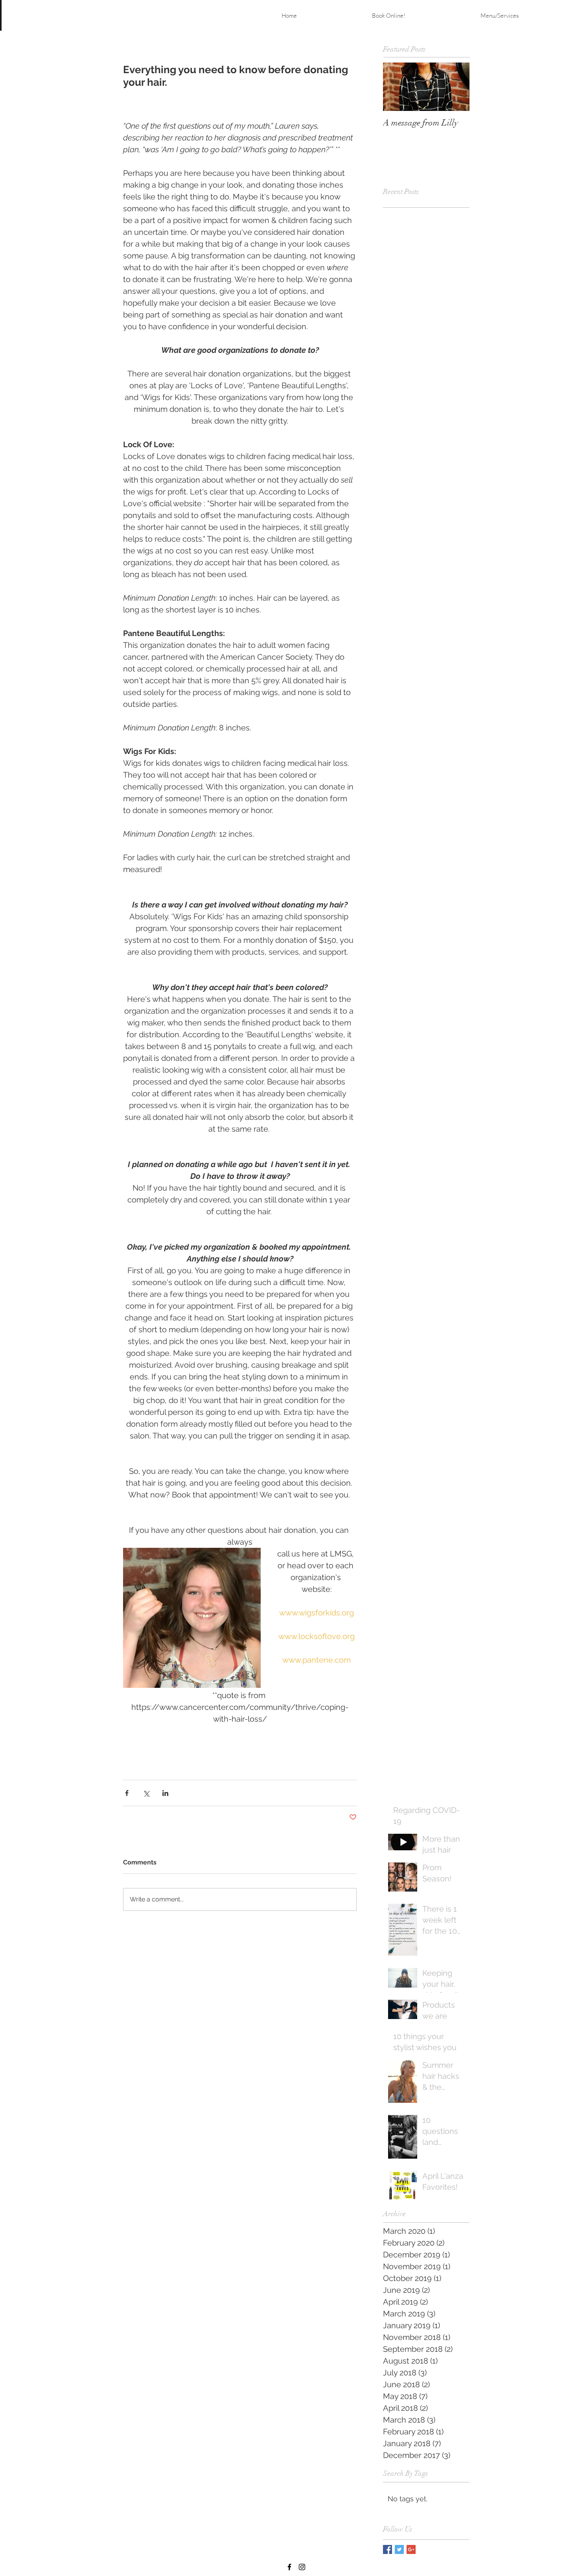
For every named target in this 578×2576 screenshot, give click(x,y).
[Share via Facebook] (127, 1793)
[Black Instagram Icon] (302, 2567)
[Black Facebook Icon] (289, 2567)
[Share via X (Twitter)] (146, 1793)
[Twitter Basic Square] (399, 2549)
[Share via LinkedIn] (165, 1793)
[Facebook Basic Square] (387, 2549)
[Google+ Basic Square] (411, 2549)
